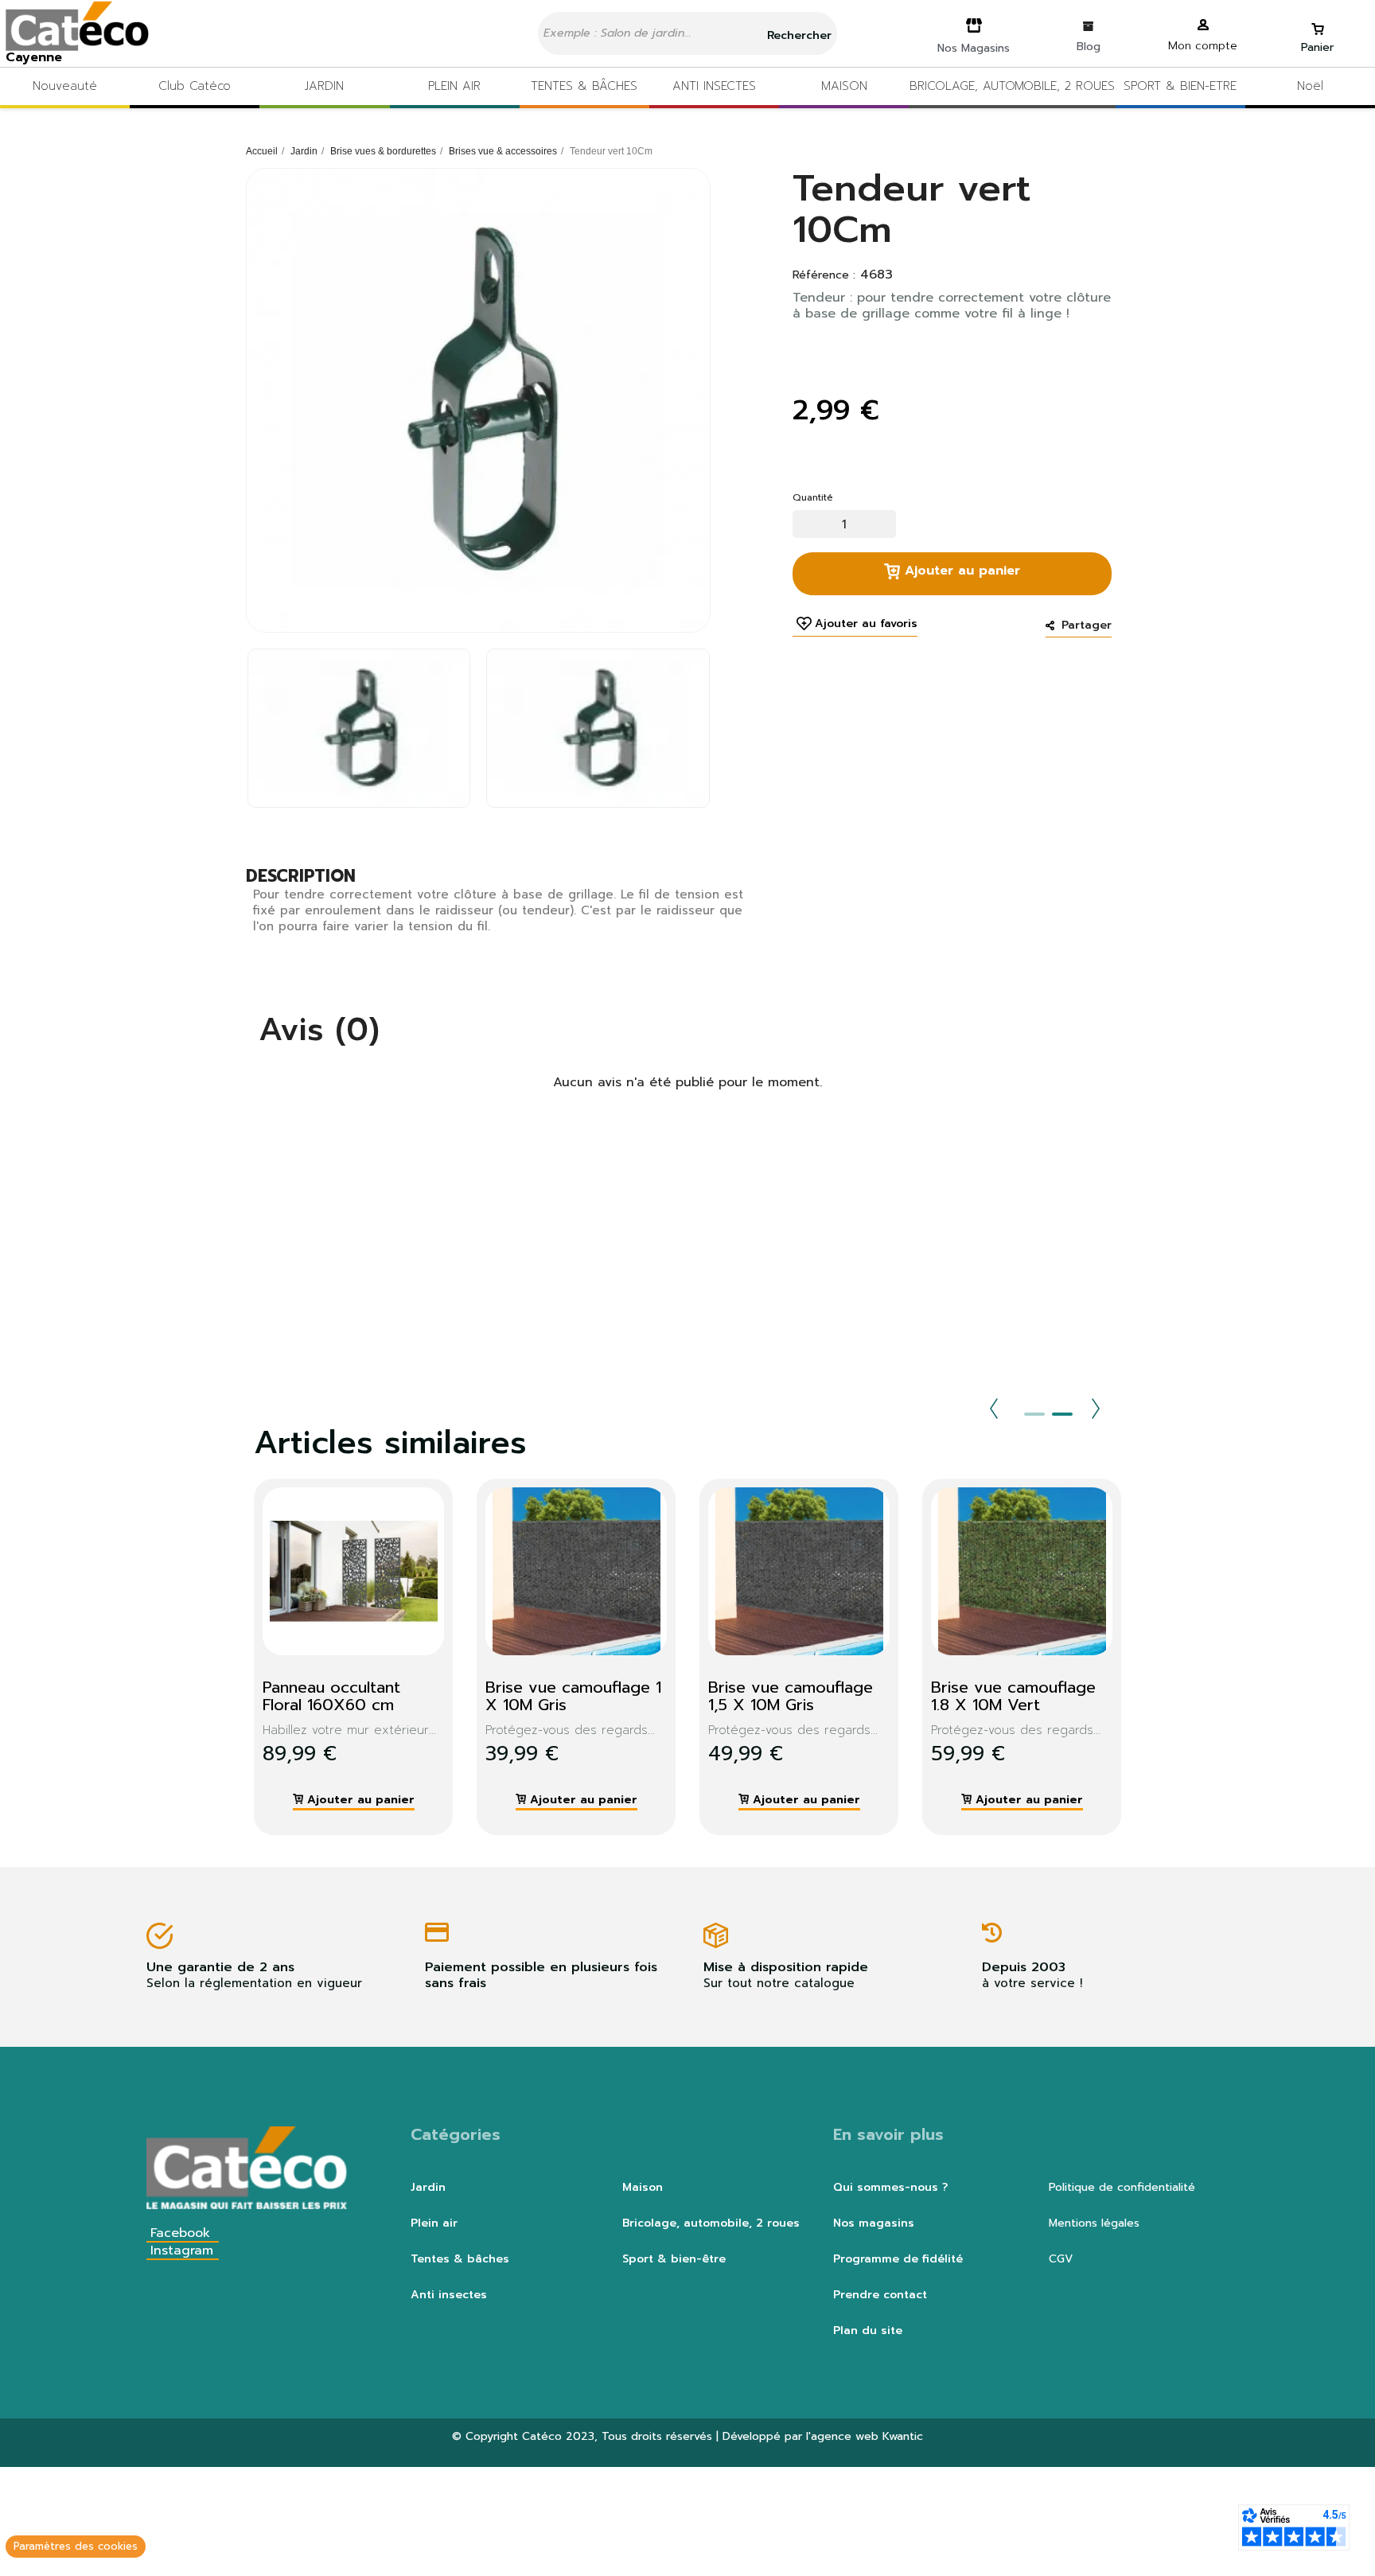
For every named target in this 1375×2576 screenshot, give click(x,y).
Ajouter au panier (960, 571)
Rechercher (797, 35)
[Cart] (1318, 22)
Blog (1089, 47)
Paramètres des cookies (76, 2546)
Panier (1317, 47)
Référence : (824, 275)
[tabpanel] (341, 1657)
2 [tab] (1062, 1414)
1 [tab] (1034, 1414)
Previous (994, 1409)
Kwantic (903, 2436)
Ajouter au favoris (866, 624)
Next (1096, 1409)
